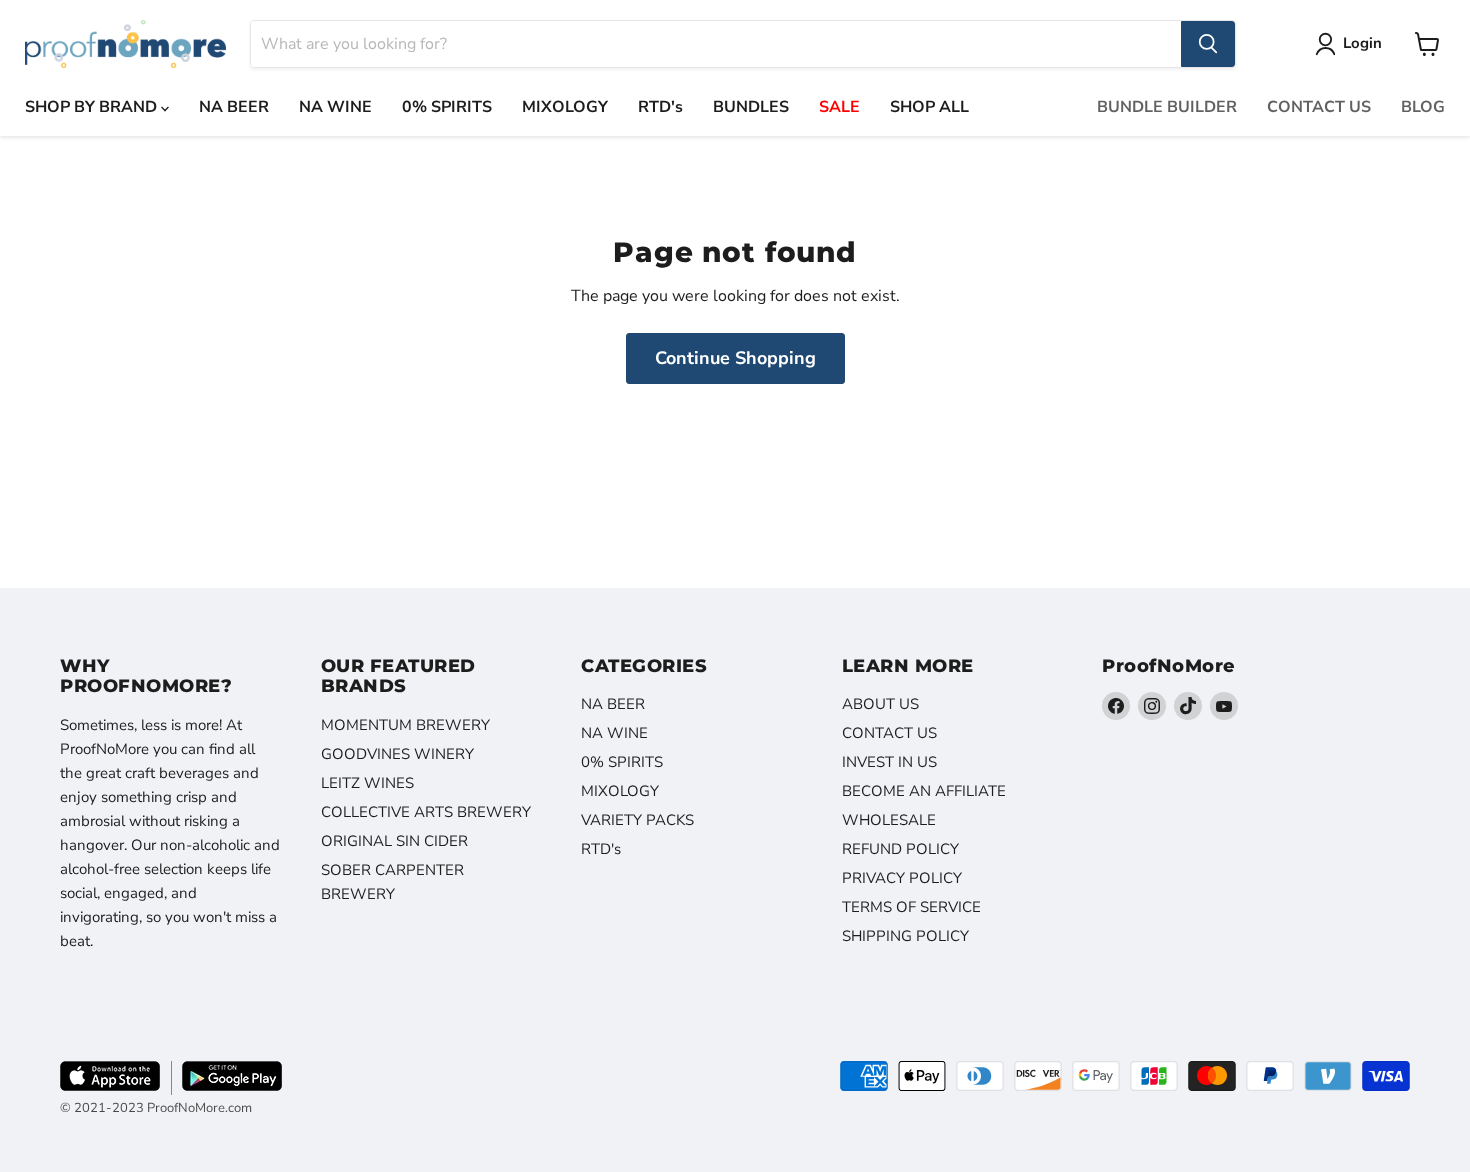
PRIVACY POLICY (902, 878)
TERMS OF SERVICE (911, 907)
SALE (839, 107)
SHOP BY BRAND (93, 107)
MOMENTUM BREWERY (405, 725)
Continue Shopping (735, 358)
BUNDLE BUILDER (1167, 107)
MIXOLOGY (565, 107)
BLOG (1423, 107)
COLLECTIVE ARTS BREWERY (426, 812)
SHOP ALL (929, 107)
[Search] (1208, 44)
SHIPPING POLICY (905, 936)
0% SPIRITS (447, 107)
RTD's (660, 107)
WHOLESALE (889, 820)
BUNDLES (751, 107)
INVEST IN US (889, 762)
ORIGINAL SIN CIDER (394, 841)
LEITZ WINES (367, 783)
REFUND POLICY (900, 849)
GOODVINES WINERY (397, 754)
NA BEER (234, 107)
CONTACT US (1319, 107)
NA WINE (335, 107)
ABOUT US (880, 704)
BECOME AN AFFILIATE (924, 791)
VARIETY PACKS (637, 820)
